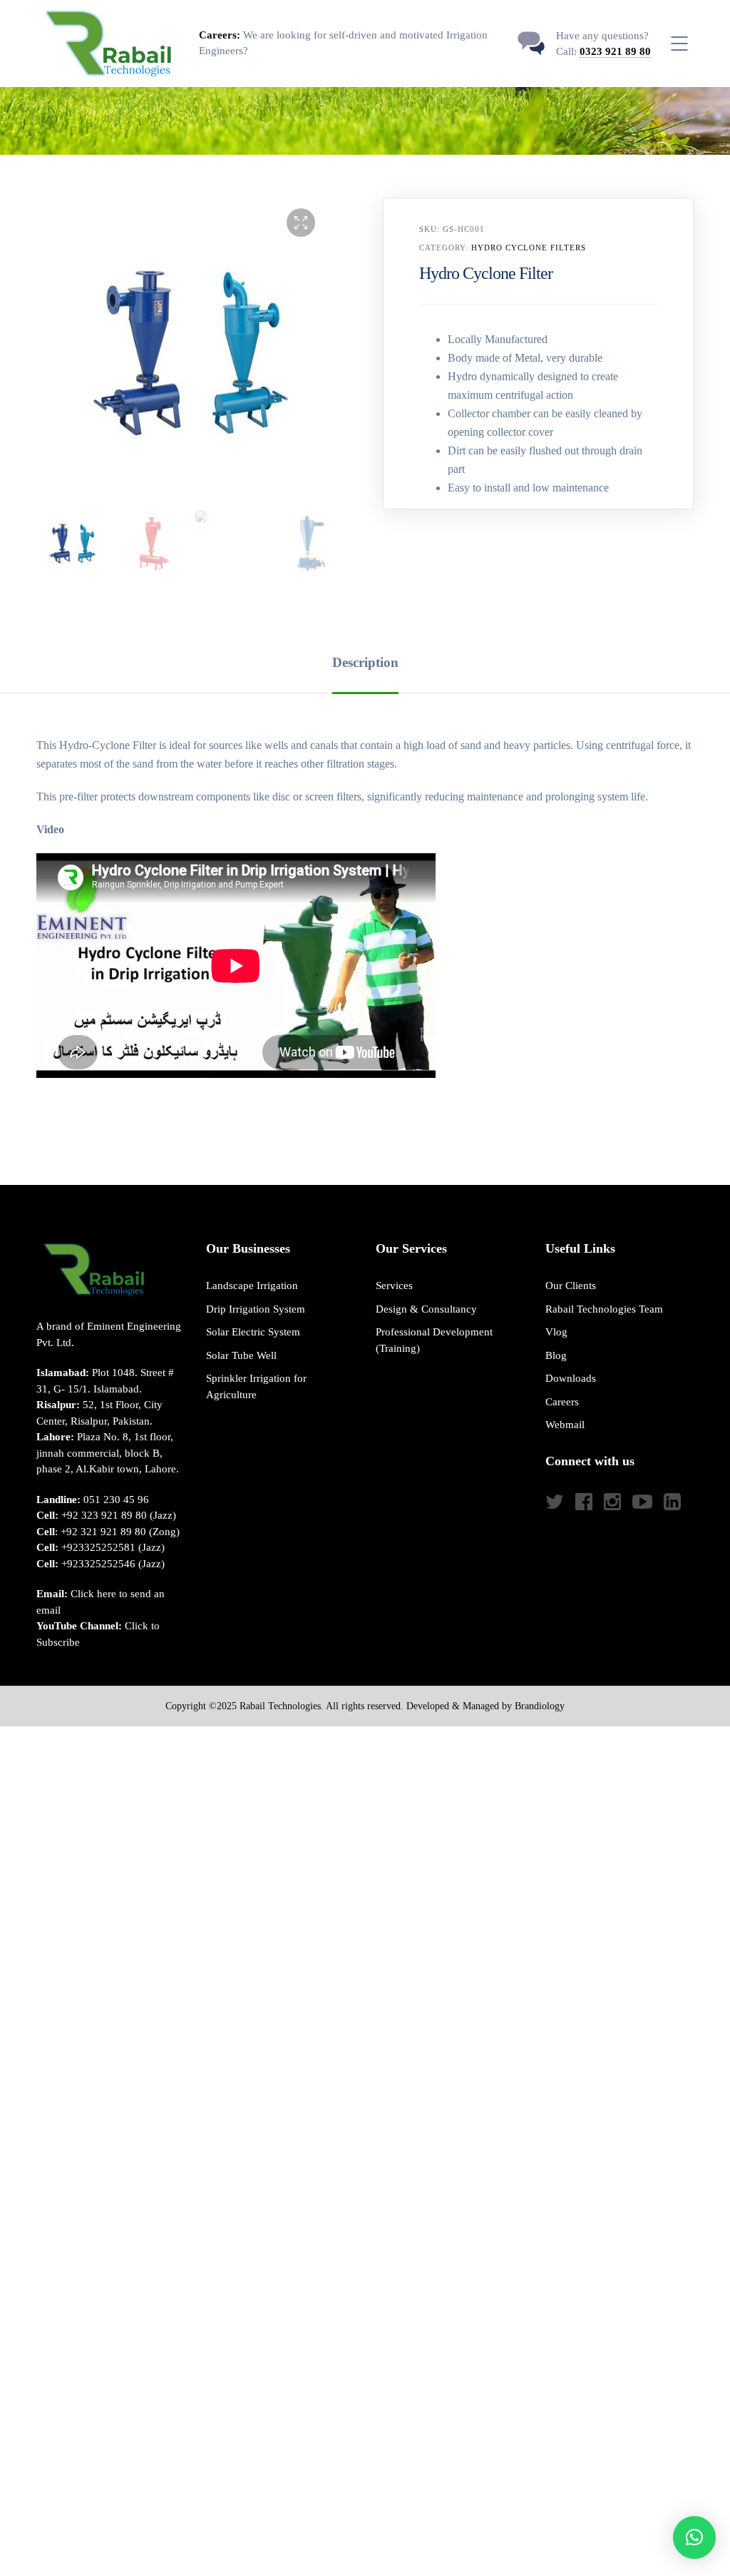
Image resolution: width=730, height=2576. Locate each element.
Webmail (565, 1425)
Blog (556, 1355)
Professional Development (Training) (434, 1340)
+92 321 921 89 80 (103, 1532)
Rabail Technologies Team (604, 1309)
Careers (562, 1402)
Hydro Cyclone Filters (529, 248)
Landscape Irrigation (252, 1286)
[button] (301, 223)
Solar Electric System (253, 1332)
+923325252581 (98, 1547)
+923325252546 (98, 1564)
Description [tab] (365, 662)
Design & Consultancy (426, 1309)
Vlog (556, 1332)
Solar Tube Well (241, 1355)
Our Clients (571, 1286)
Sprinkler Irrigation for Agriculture (256, 1386)
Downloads (571, 1378)
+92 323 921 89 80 (104, 1515)
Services (394, 1286)
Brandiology (540, 1706)
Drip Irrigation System (256, 1309)
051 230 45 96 (116, 1500)
